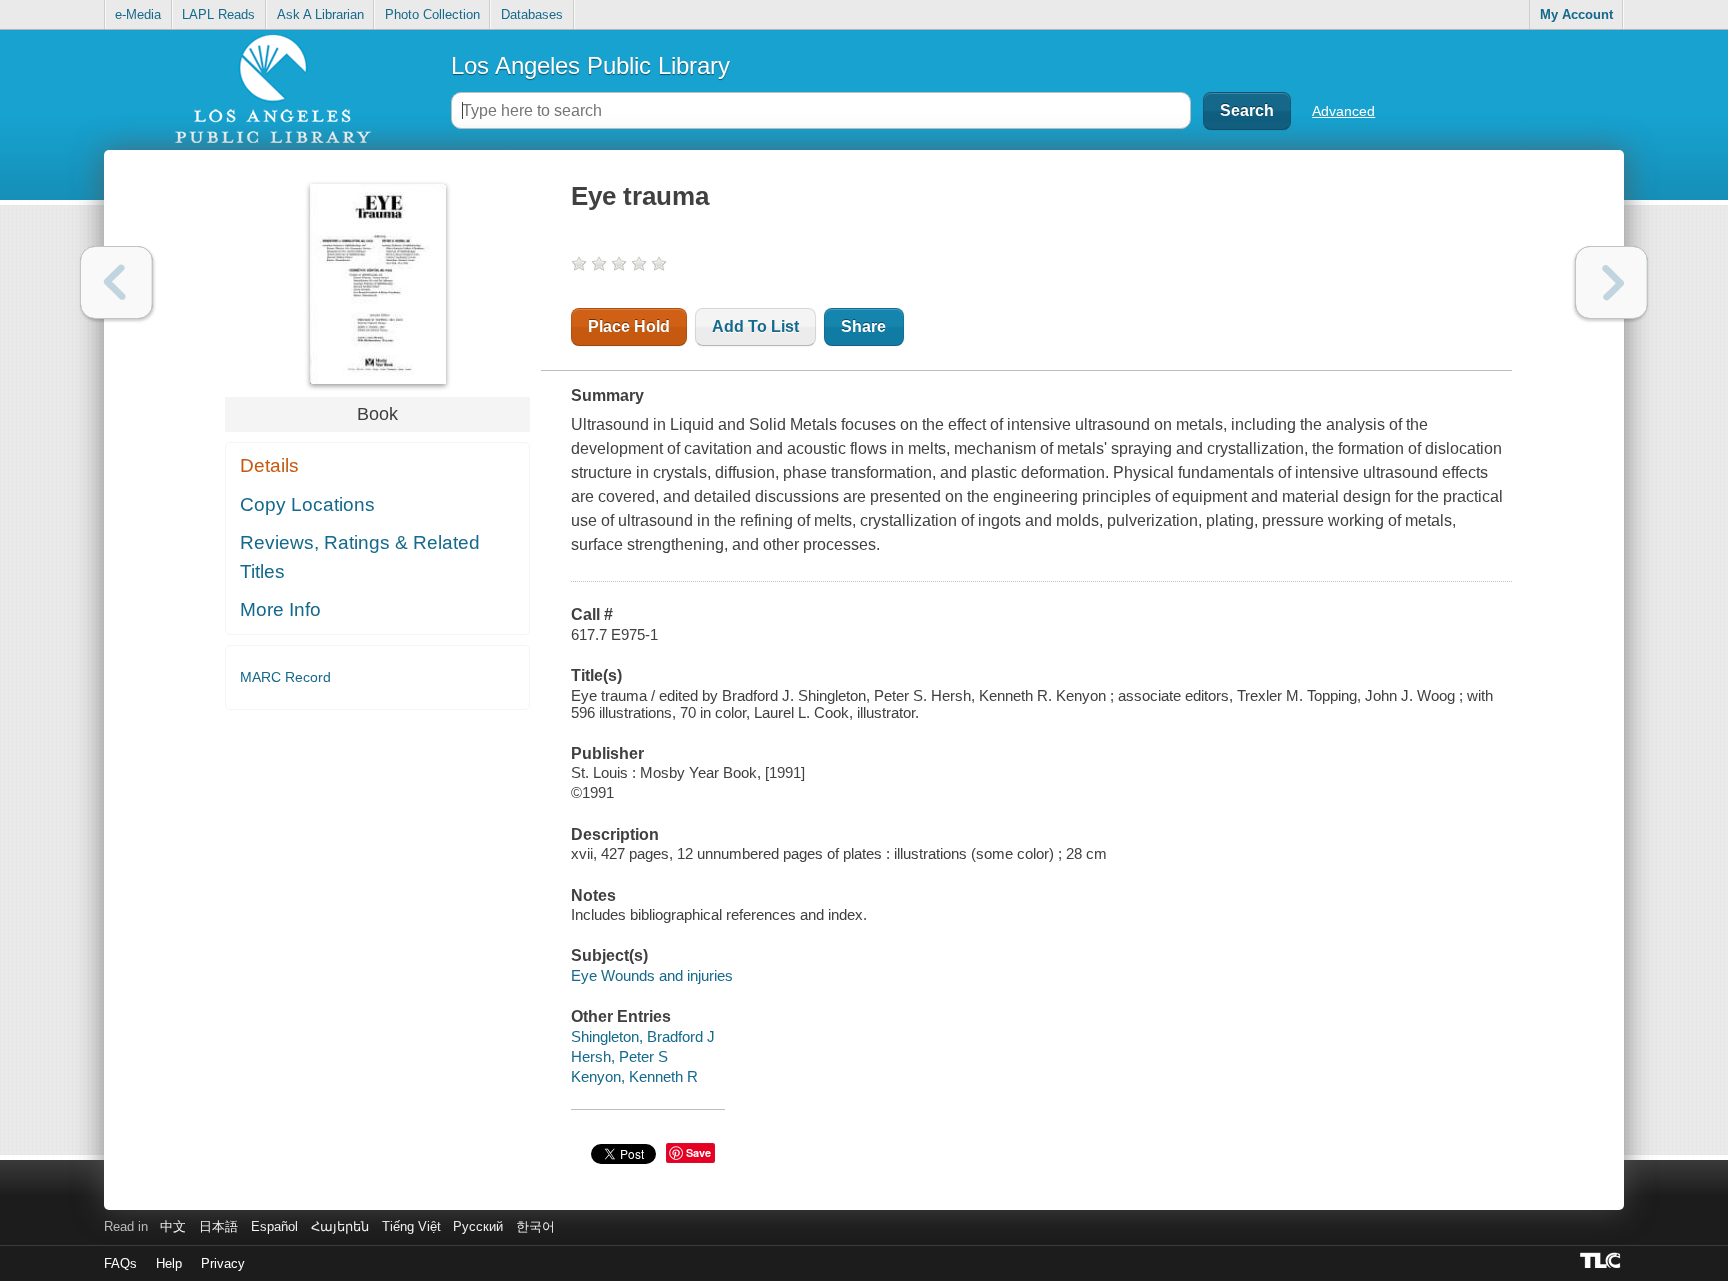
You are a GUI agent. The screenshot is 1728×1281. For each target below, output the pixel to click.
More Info (280, 609)
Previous (116, 282)
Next (1611, 282)
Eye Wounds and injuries (652, 975)
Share (863, 326)
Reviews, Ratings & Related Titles (360, 557)
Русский (478, 1226)
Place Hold (629, 326)
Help (169, 1263)
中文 (173, 1226)
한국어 (535, 1226)
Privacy (223, 1263)
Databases (532, 14)
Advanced (1343, 111)
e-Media (138, 14)
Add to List (755, 326)
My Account (1576, 14)
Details (269, 465)
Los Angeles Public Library (590, 65)
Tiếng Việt (411, 1226)
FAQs (120, 1263)
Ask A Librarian (320, 14)
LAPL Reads (218, 14)
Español (274, 1226)
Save (698, 1152)
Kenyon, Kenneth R (634, 1076)
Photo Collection (432, 14)
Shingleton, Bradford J (643, 1036)
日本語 (218, 1226)
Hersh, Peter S (619, 1056)
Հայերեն (340, 1226)
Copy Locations (307, 504)
